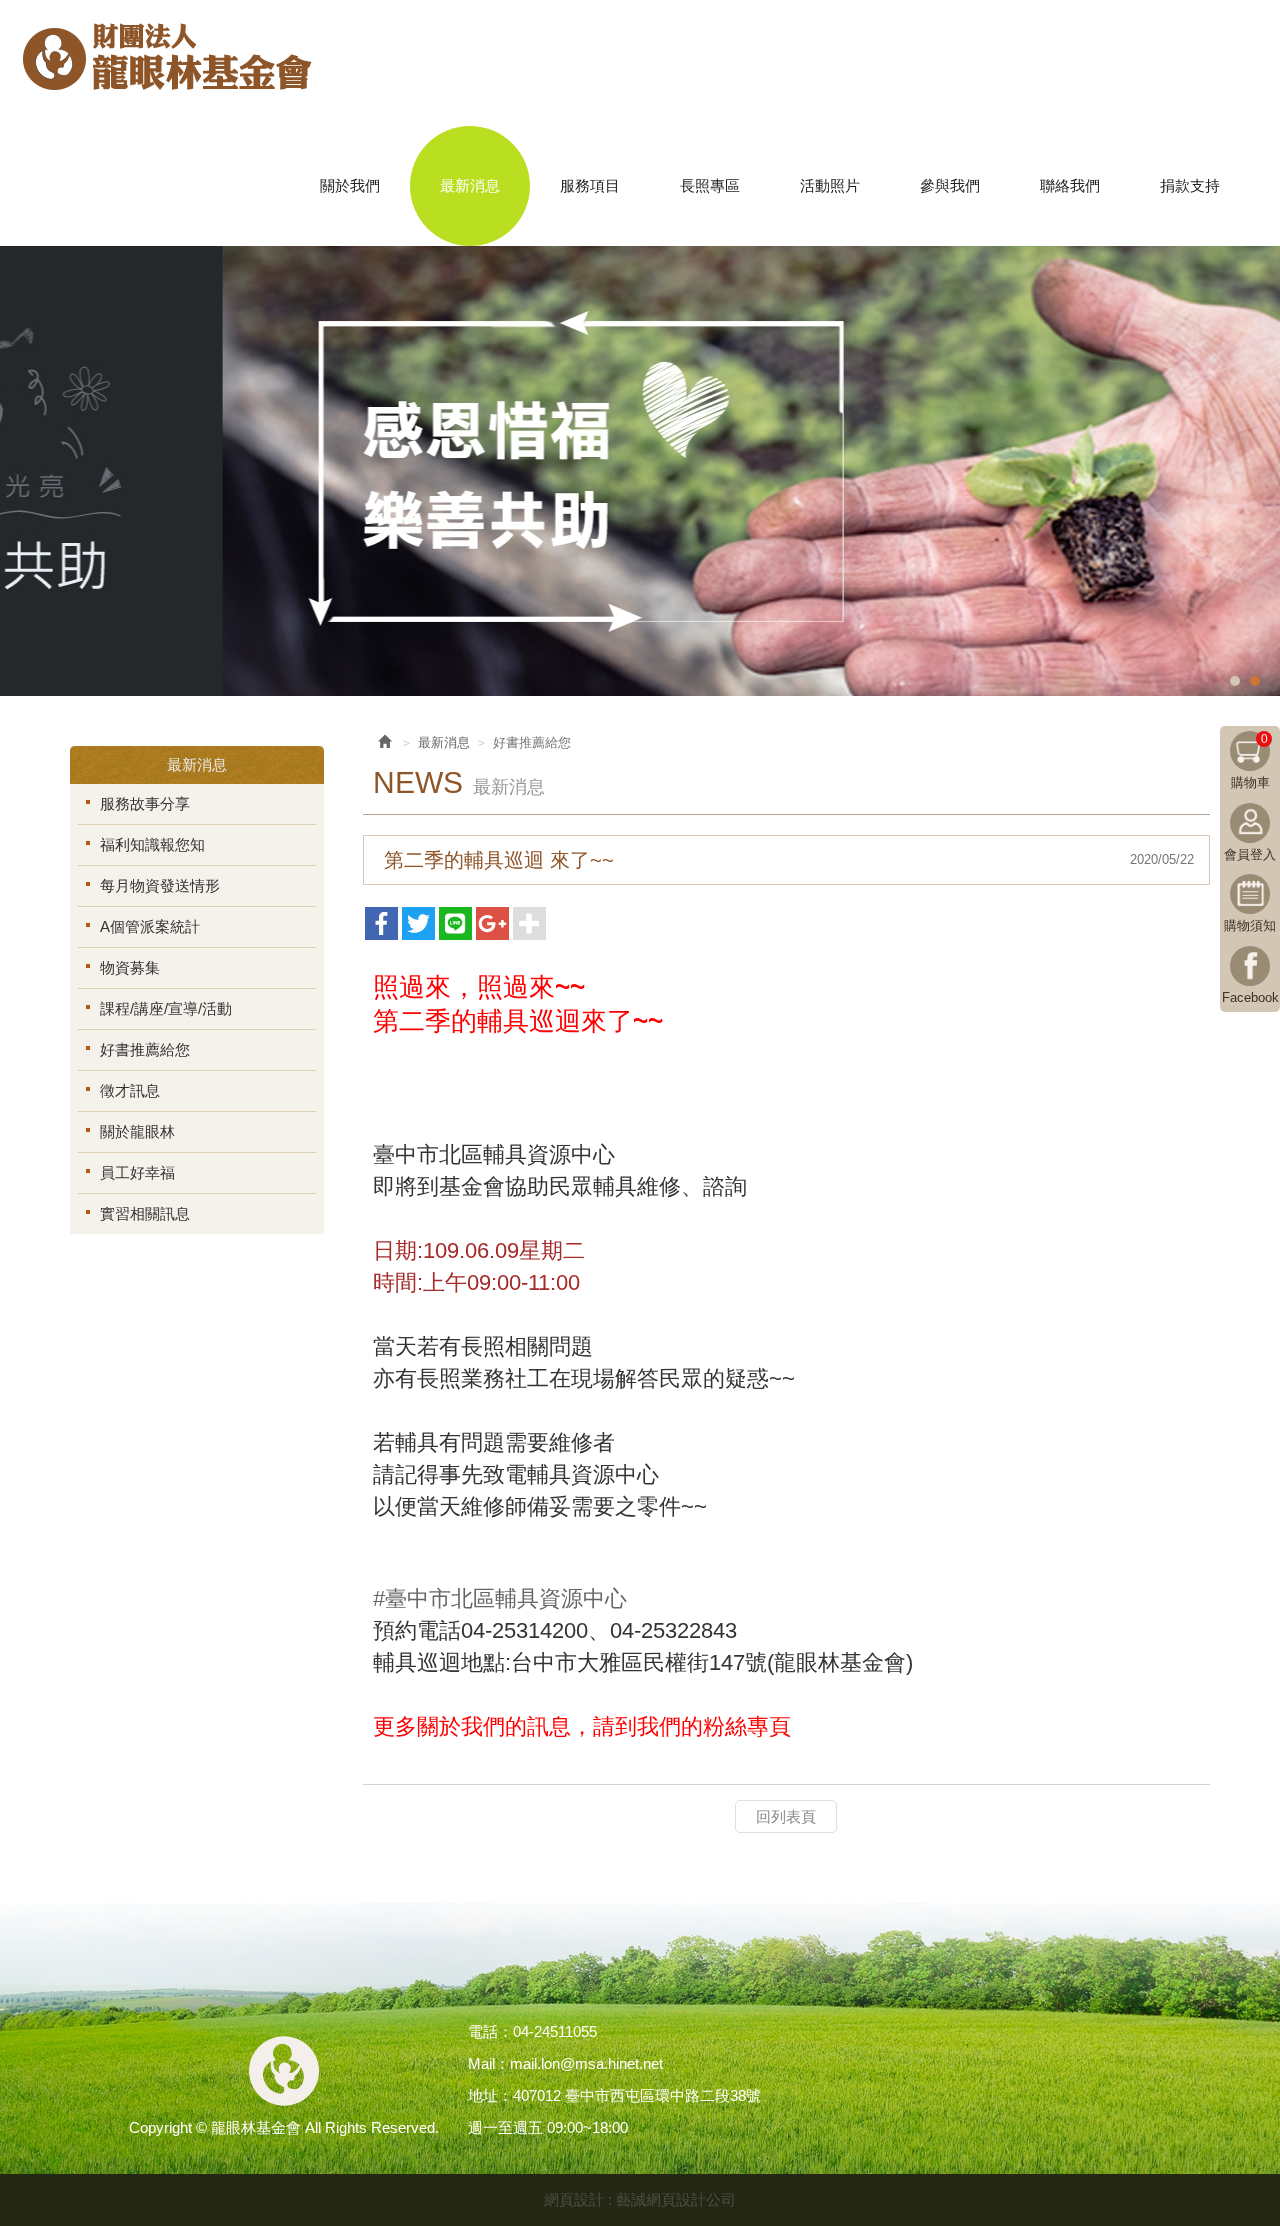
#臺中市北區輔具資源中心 (500, 1598)
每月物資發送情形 (160, 885)
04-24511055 (555, 2031)
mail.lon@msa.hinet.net (586, 2063)
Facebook (1250, 997)
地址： (490, 2095)
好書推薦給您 (145, 1049)
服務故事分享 (145, 803)
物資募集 (130, 967)
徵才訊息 (130, 1090)
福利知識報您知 (152, 844)
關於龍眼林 (137, 1131)
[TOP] (1213, 2150)
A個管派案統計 (150, 926)
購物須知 (1250, 925)
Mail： (489, 2063)
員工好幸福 (137, 1172)
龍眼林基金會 (167, 65)
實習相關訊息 (145, 1213)
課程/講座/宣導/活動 (166, 1008)
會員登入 (1250, 854)
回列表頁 (786, 1816)
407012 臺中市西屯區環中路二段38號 (637, 2095)
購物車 (1250, 761)
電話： (490, 2031)
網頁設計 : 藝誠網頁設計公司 (640, 2199)
